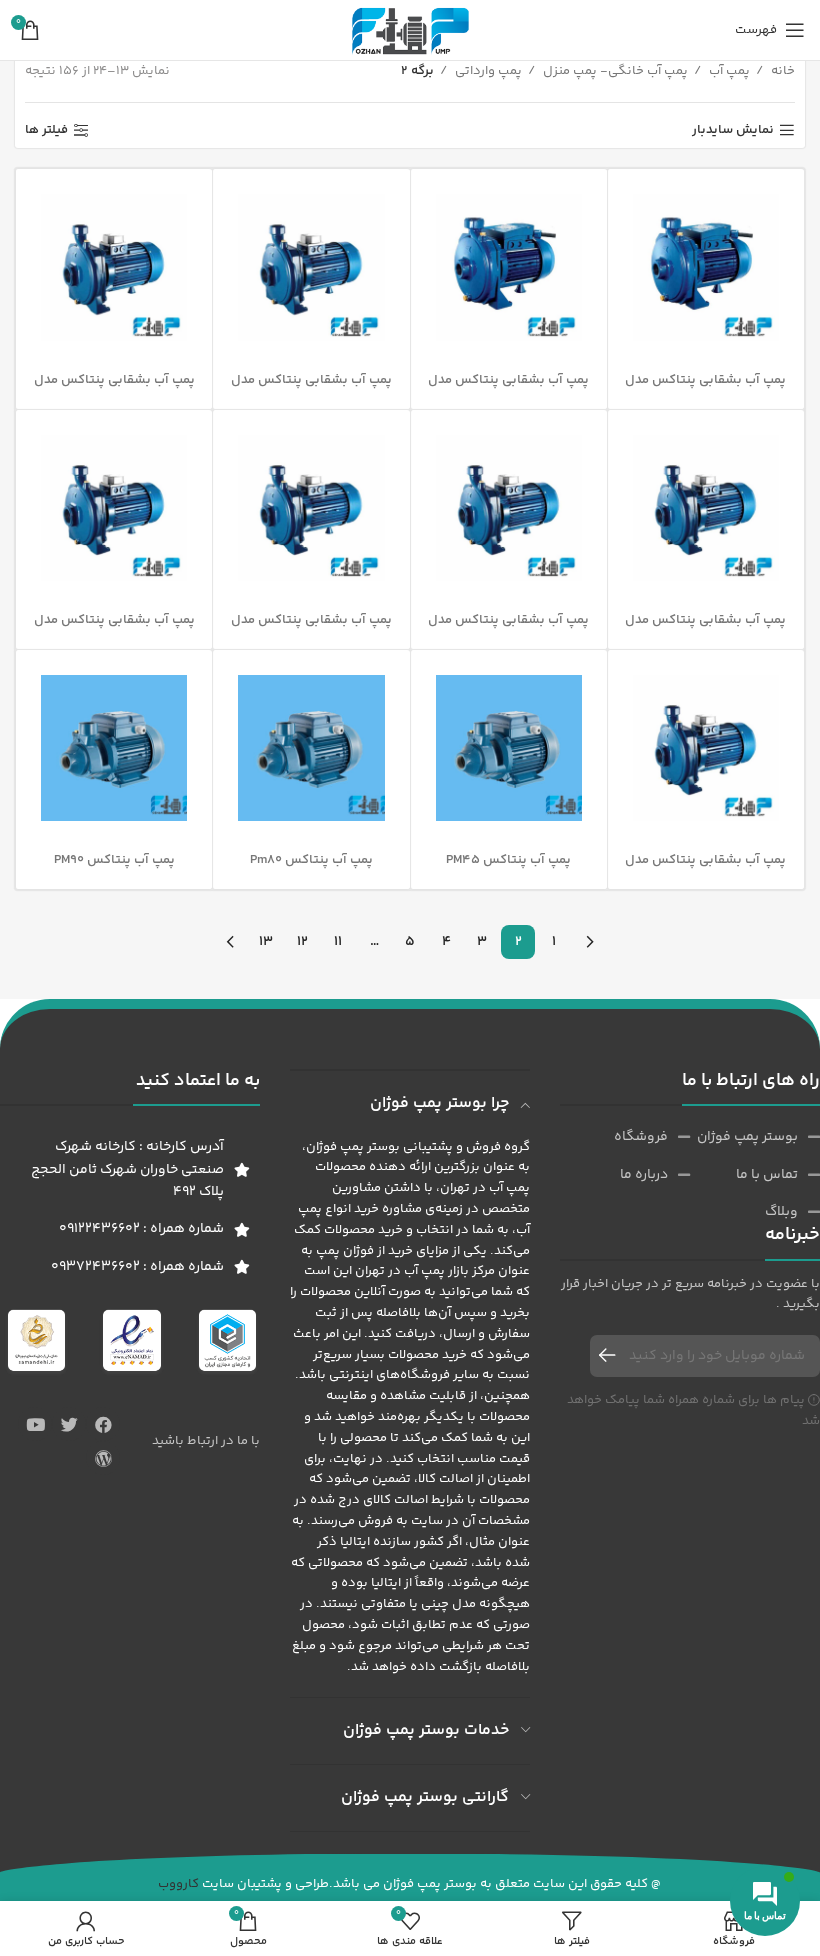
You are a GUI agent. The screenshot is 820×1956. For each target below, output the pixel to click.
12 (302, 942)
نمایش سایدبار (733, 131)
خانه (781, 71)
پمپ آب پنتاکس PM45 (508, 860)
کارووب (178, 1884)
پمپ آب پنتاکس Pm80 (311, 860)
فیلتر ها (46, 131)
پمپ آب (728, 71)
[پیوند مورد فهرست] (755, 1137)
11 (338, 942)
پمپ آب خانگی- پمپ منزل (614, 71)
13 (266, 942)
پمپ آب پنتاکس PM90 (114, 860)
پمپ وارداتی (487, 71)
